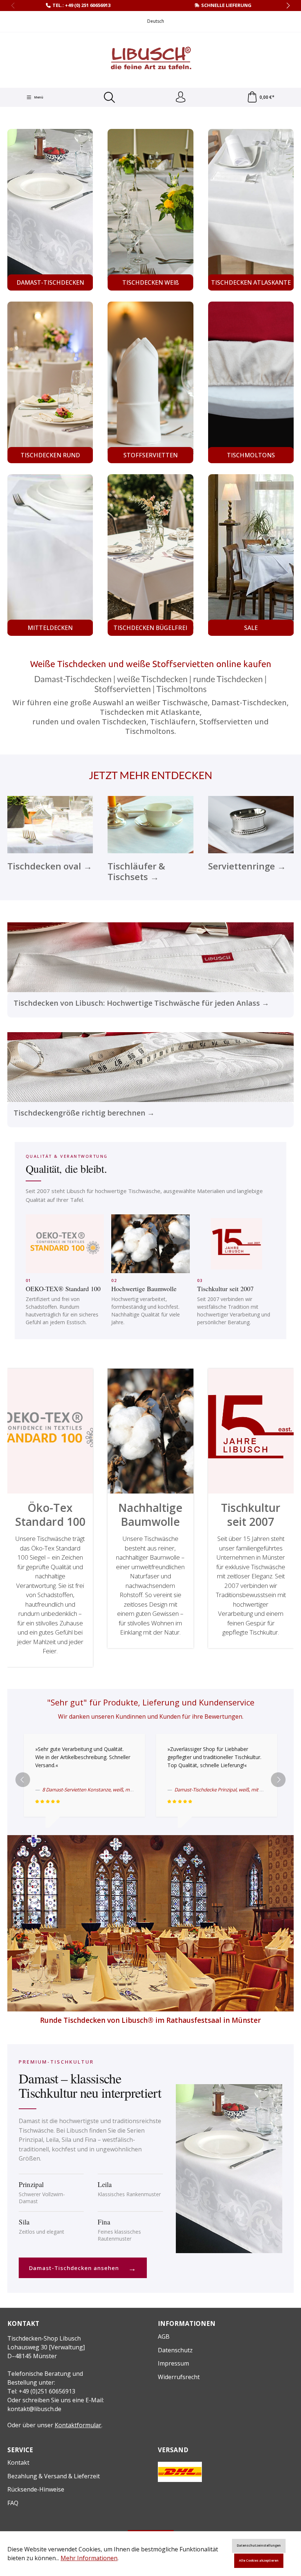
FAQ (13, 2503)
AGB (164, 2337)
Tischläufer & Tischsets (150, 824)
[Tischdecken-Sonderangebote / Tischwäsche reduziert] (251, 555)
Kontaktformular (78, 2425)
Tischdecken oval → (50, 866)
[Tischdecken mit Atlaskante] (251, 210)
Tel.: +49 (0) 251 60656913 (81, 5)
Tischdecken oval (50, 824)
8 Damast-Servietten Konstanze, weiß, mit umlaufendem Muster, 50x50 (119, 1790)
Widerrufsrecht (179, 2377)
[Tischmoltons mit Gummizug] (251, 382)
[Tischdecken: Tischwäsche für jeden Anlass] (150, 970)
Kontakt (18, 2462)
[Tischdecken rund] (50, 382)
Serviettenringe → (247, 866)
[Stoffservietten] (150, 382)
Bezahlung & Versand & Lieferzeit (54, 2476)
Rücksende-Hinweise (36, 2489)
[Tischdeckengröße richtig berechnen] (150, 1080)
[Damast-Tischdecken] (50, 210)
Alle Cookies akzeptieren (259, 2561)
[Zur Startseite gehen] (150, 59)
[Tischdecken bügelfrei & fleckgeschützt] (150, 555)
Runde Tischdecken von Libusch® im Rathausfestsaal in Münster (150, 2020)
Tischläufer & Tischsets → (136, 871)
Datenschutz (175, 2350)
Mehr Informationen (89, 2558)
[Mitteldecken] (50, 555)
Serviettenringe (251, 824)
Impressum (173, 2363)
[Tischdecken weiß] (150, 210)
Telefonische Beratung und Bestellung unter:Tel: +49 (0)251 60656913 (45, 2382)
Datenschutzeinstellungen (259, 2546)
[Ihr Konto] (181, 97)
